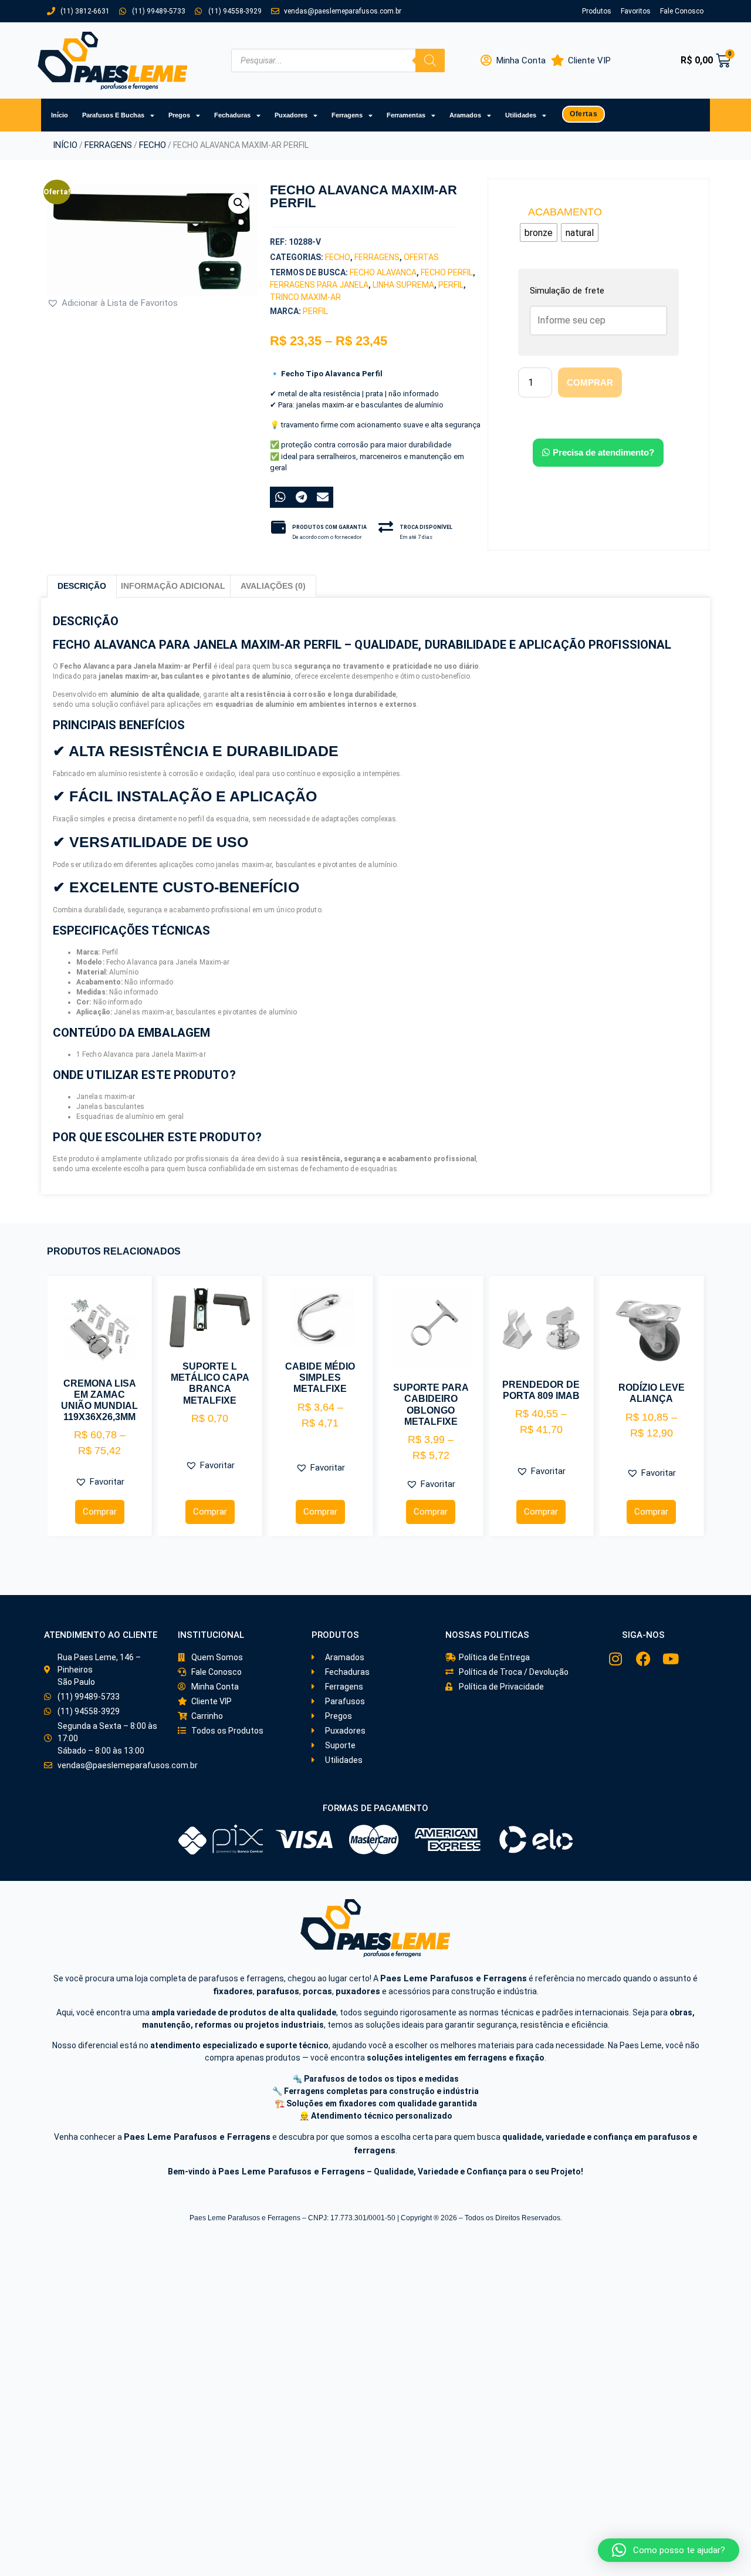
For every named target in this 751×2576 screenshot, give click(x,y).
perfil (451, 285)
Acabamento (565, 212)
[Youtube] (671, 1659)
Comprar (590, 382)
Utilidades (521, 115)
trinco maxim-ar (305, 297)
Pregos (179, 115)
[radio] (539, 232)
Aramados (465, 115)
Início (60, 115)
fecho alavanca (383, 272)
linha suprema (403, 285)
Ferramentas (406, 115)
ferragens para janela (319, 285)
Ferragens (347, 115)
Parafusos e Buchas (113, 115)
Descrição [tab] (82, 586)
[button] (239, 203)
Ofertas (421, 257)
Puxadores (291, 115)
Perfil (315, 311)
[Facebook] (643, 1659)
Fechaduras (232, 115)
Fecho (153, 145)
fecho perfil (447, 272)
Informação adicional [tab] (173, 586)
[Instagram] (616, 1659)
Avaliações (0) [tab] (273, 586)
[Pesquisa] (430, 60)
